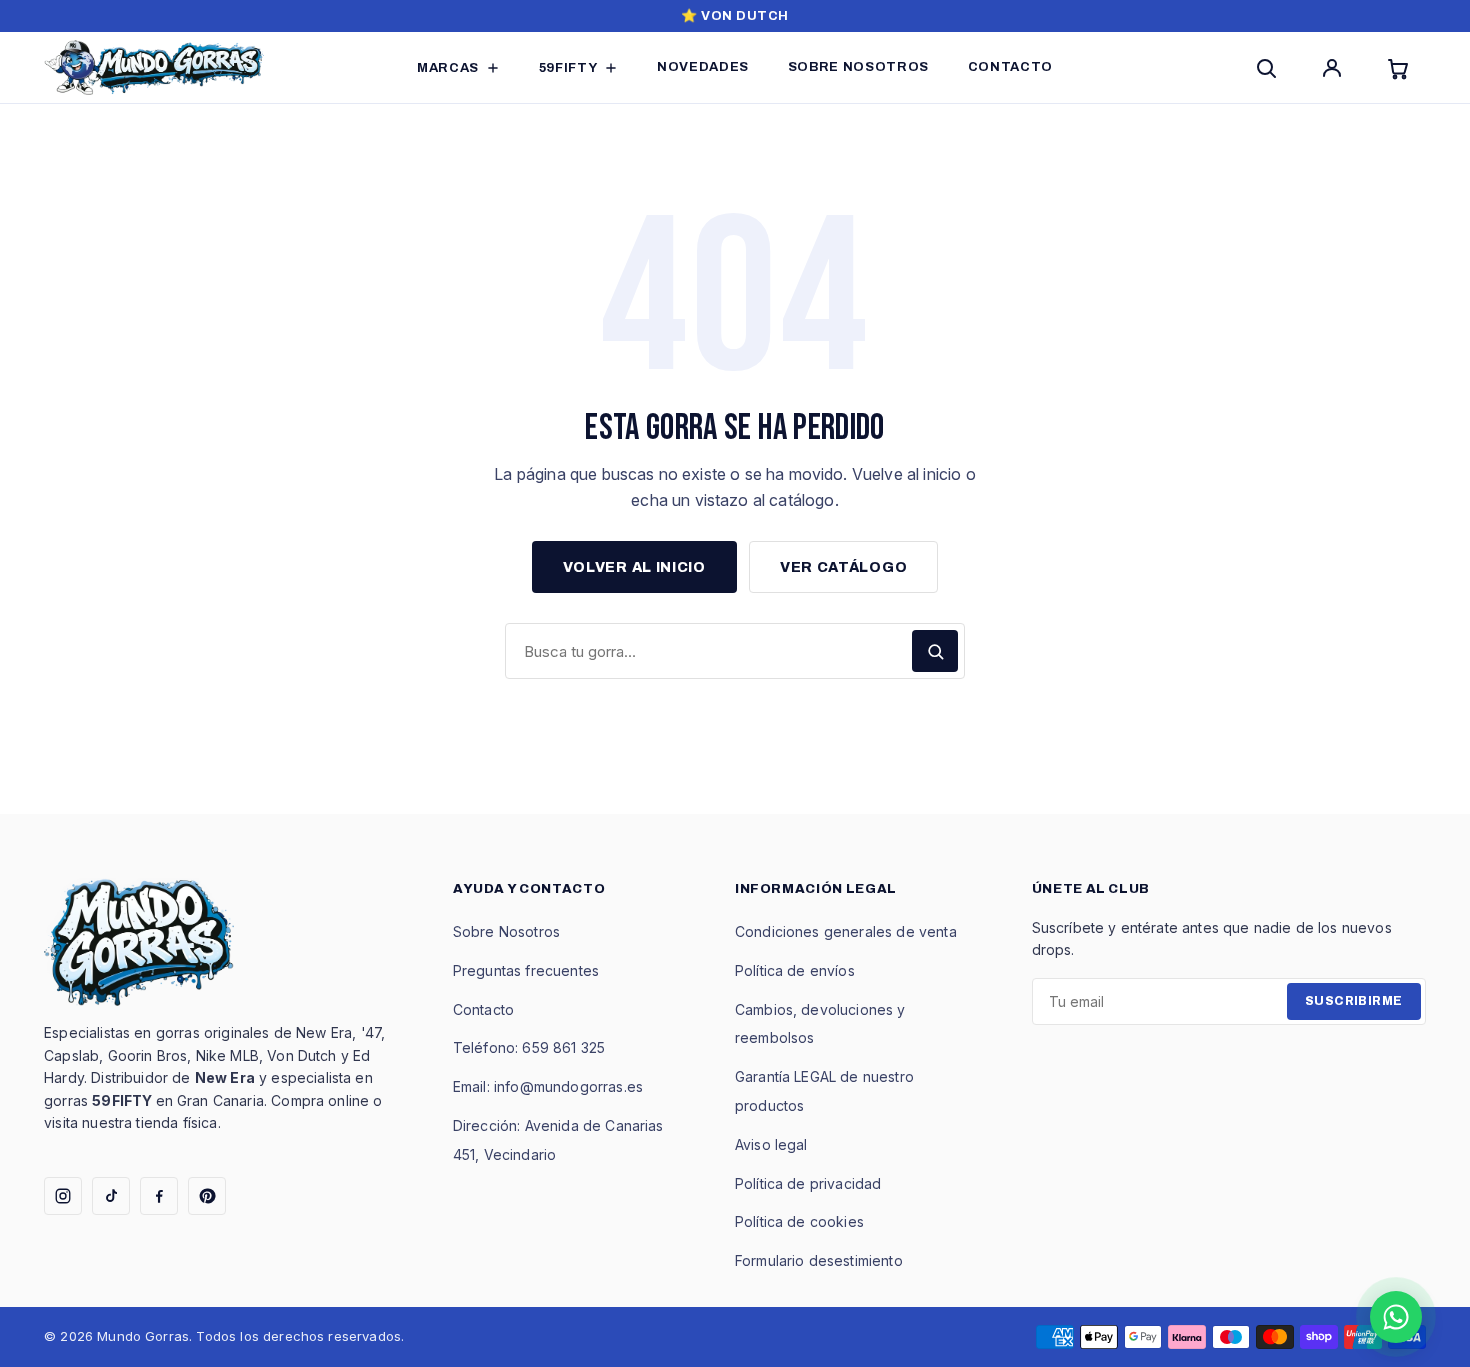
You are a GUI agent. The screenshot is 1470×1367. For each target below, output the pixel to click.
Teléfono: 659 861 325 (529, 1047)
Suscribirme (1354, 1001)
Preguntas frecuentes (526, 970)
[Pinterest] (207, 1196)
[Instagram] (63, 1196)
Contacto (483, 1009)
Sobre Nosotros (506, 931)
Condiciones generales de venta (846, 931)
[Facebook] (159, 1196)
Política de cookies (799, 1221)
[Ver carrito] (1402, 68)
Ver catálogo (843, 567)
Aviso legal (771, 1144)
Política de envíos (795, 970)
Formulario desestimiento (819, 1260)
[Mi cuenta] (1336, 68)
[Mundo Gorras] (154, 67)
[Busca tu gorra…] (935, 651)
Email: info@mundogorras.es (548, 1086)
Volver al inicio (634, 567)
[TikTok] (111, 1196)
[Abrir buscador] (1270, 68)
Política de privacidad (808, 1183)
